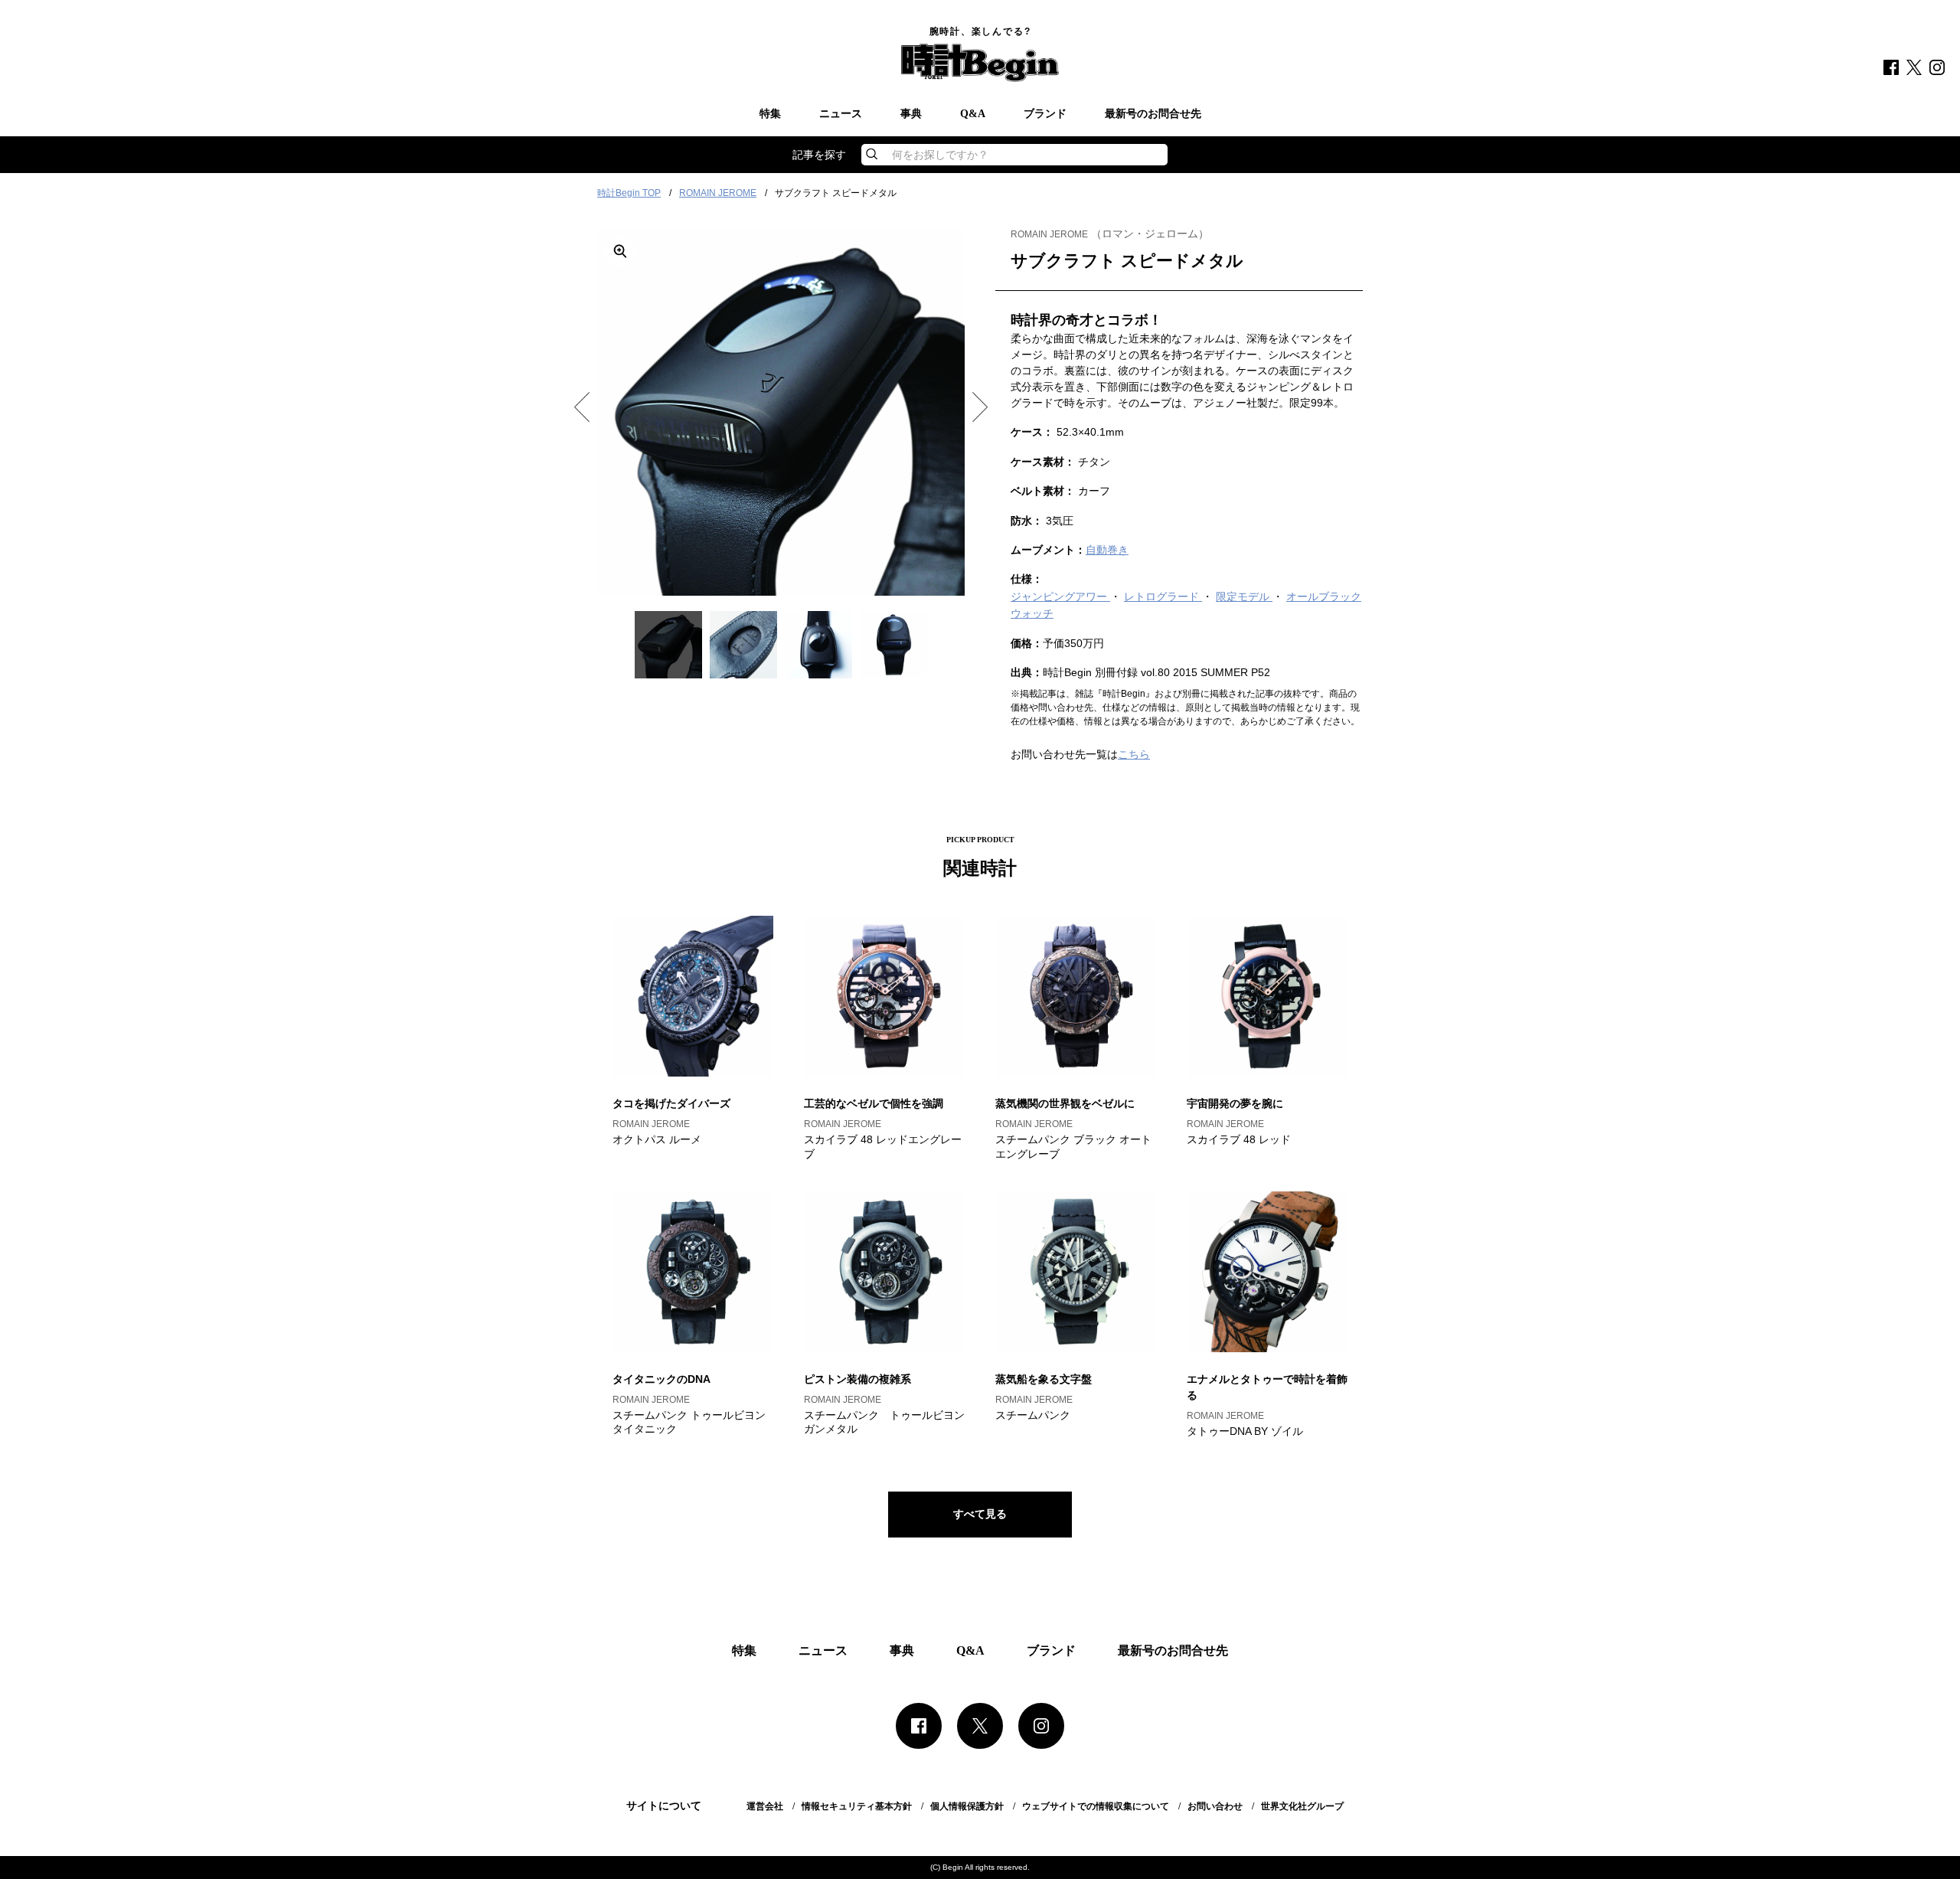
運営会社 (765, 1806)
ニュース (841, 114)
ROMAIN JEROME (718, 193)
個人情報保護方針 (967, 1806)
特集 (770, 114)
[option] (781, 412)
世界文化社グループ (1302, 1806)
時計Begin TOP (629, 193)
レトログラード (1163, 596)
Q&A (973, 114)
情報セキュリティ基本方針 (857, 1806)
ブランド (1045, 114)
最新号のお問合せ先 (1153, 114)
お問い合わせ (1215, 1806)
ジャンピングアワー (1060, 596)
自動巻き (1107, 550)
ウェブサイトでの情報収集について (1096, 1806)
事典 (911, 114)
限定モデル (1244, 596)
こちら (1134, 754)
